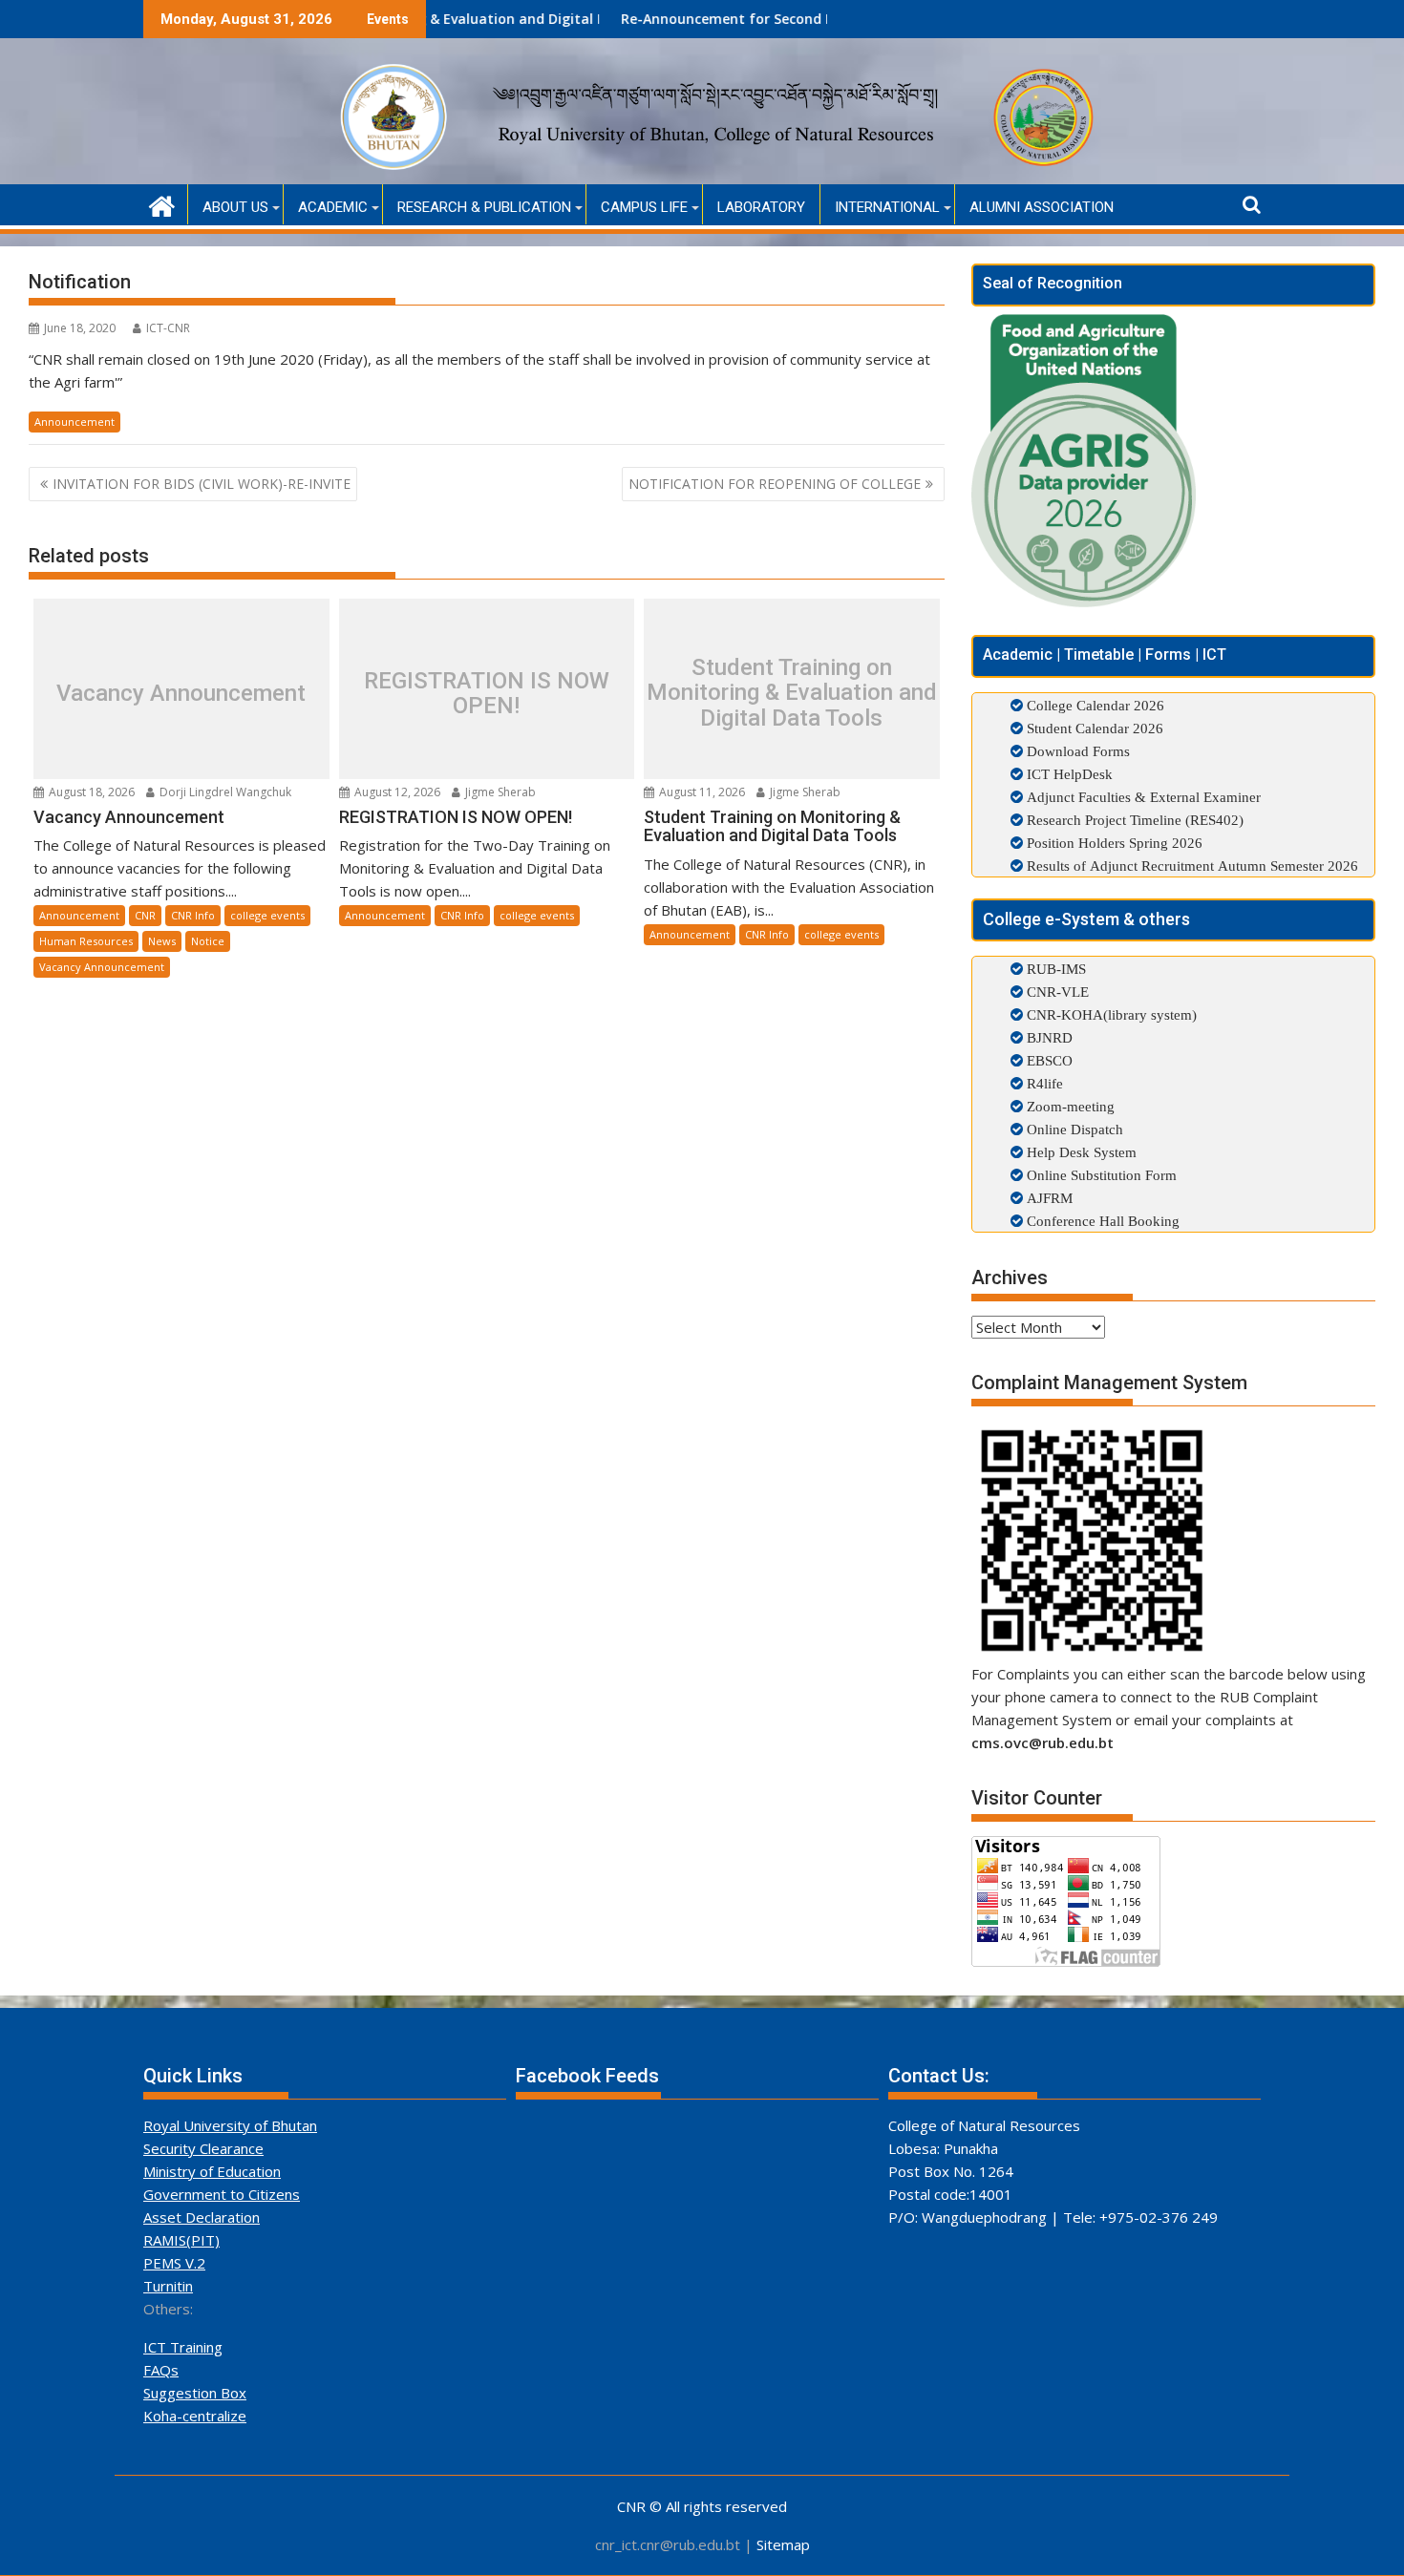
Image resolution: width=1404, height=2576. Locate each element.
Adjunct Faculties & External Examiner (1144, 797)
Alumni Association (1042, 207)
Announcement (74, 422)
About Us (235, 207)
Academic (333, 207)
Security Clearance (203, 2148)
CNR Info (193, 915)
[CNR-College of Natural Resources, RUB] (162, 204)
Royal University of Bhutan (230, 2125)
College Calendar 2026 (1096, 705)
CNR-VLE (1056, 992)
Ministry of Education (212, 2171)
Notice (208, 941)
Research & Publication (484, 207)
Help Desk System (1080, 1152)
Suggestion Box (195, 2393)
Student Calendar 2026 (1095, 728)
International (887, 207)
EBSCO (1048, 1060)
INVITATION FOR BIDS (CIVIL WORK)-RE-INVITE (202, 484)
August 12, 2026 (396, 792)
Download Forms (1078, 751)
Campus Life (644, 207)
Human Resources (86, 941)
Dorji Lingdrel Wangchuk (224, 792)
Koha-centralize (195, 2416)
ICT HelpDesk (1070, 774)
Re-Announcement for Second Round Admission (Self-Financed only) (760, 19)
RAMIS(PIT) (181, 2240)
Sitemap (783, 2544)
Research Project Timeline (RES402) (1135, 820)
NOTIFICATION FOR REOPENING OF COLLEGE (775, 484)
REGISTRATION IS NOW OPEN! (487, 694)
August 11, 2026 (701, 792)
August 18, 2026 (90, 792)
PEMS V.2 (174, 2263)
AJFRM (1048, 1198)
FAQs (161, 2370)
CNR (145, 915)
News (162, 941)
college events (267, 915)
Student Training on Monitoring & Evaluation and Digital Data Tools (792, 693)
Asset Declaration (202, 2217)
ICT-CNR (168, 328)
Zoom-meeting (1069, 1106)
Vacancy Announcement (181, 693)
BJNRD (1048, 1037)
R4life (1043, 1083)
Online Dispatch (1073, 1129)
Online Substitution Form (1100, 1175)
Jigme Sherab (499, 792)
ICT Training (183, 2347)
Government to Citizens (222, 2194)
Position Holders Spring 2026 (1115, 843)
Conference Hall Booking (1101, 1221)
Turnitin (168, 2286)
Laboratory (761, 207)
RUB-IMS (1054, 969)
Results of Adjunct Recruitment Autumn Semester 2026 (1192, 866)
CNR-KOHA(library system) (1110, 1014)
